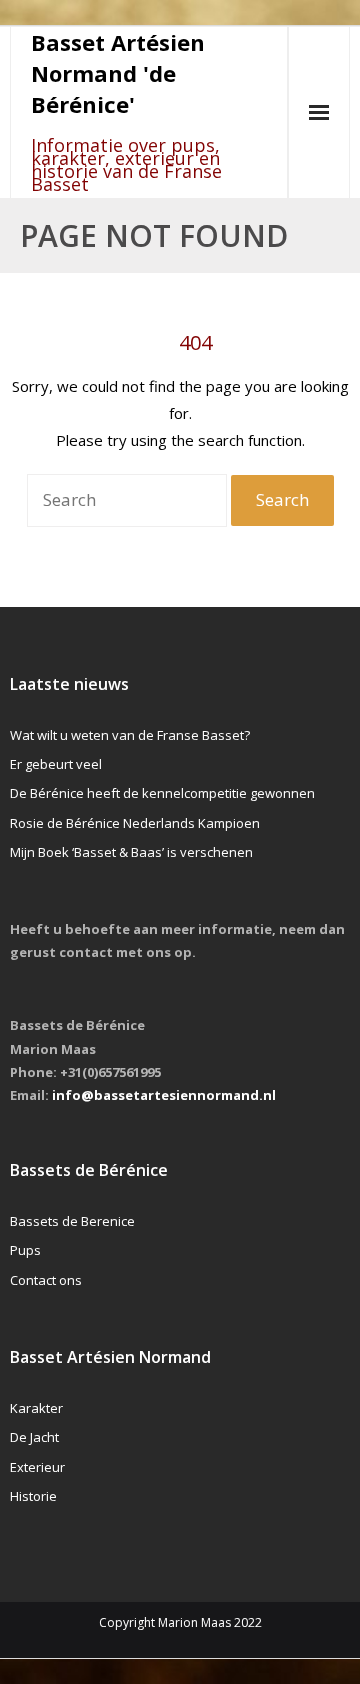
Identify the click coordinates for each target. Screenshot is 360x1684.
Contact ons (46, 1280)
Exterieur (37, 1467)
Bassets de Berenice (72, 1221)
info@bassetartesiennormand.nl (164, 1095)
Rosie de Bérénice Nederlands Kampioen (135, 823)
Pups (25, 1250)
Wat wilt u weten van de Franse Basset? (130, 735)
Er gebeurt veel (56, 764)
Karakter (36, 1408)
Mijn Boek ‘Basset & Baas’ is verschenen (131, 852)
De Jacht (34, 1437)
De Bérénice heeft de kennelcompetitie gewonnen (162, 793)
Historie (33, 1496)
